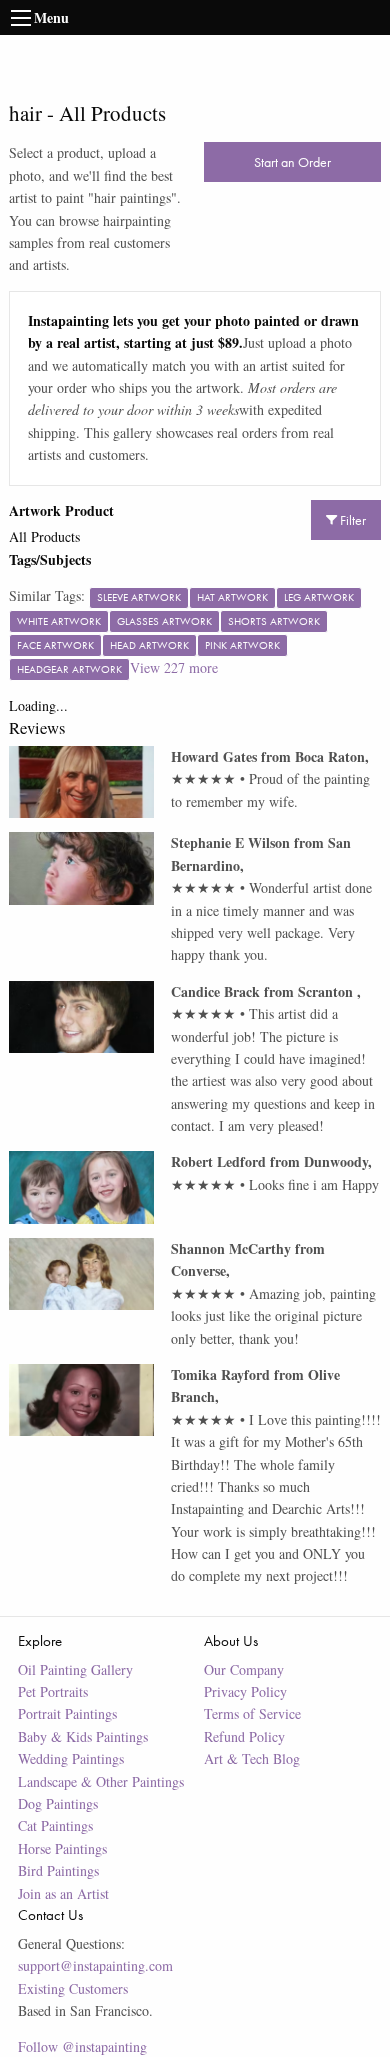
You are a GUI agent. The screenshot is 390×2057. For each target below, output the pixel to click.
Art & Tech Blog (252, 1758)
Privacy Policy (245, 1691)
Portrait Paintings (67, 1713)
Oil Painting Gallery (75, 1669)
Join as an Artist (63, 1893)
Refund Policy (244, 1736)
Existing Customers (73, 1988)
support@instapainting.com (95, 1965)
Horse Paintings (62, 1848)
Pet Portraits (53, 1691)
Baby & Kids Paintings (83, 1736)
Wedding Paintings (71, 1758)
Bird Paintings (58, 1870)
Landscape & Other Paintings (101, 1781)
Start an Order (292, 162)
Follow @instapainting (82, 2046)
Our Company (244, 1669)
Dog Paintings (58, 1803)
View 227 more (174, 667)
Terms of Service (252, 1713)
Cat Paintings (55, 1825)
